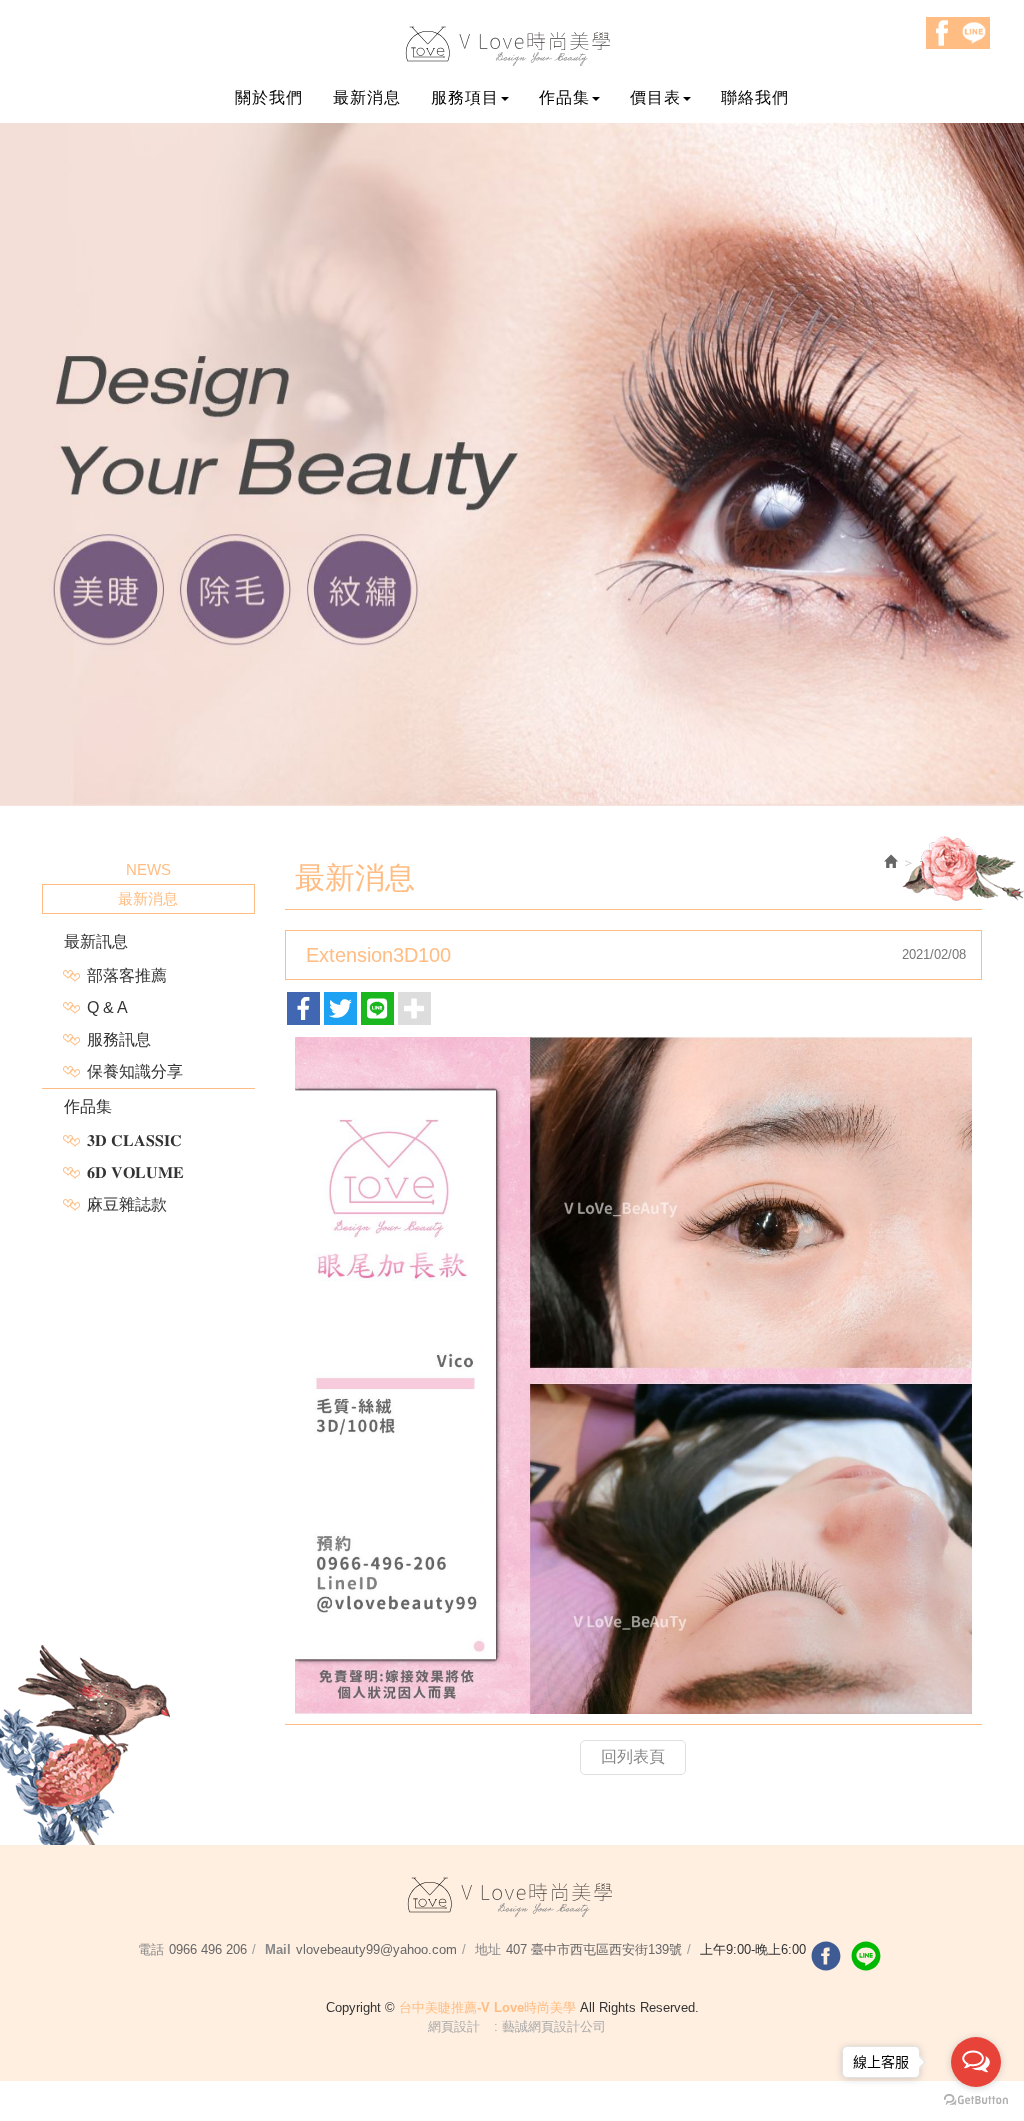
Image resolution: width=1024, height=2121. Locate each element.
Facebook (942, 33)
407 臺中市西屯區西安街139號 (594, 1949)
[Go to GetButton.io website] (976, 2100)
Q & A (107, 1007)
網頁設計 (454, 2026)
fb (826, 1956)
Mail (278, 1949)
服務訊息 (119, 1039)
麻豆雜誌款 (127, 1204)
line (866, 1956)
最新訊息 (96, 941)
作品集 (88, 1106)
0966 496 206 (208, 1949)
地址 (488, 1949)
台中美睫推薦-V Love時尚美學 (512, 45)
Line (974, 33)
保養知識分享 (135, 1071)
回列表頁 (633, 1756)
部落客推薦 (127, 975)
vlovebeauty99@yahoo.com (376, 1949)
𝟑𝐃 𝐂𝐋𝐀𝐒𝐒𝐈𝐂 (134, 1140)
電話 (151, 1949)
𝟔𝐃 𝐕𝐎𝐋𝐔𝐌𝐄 (135, 1172)
